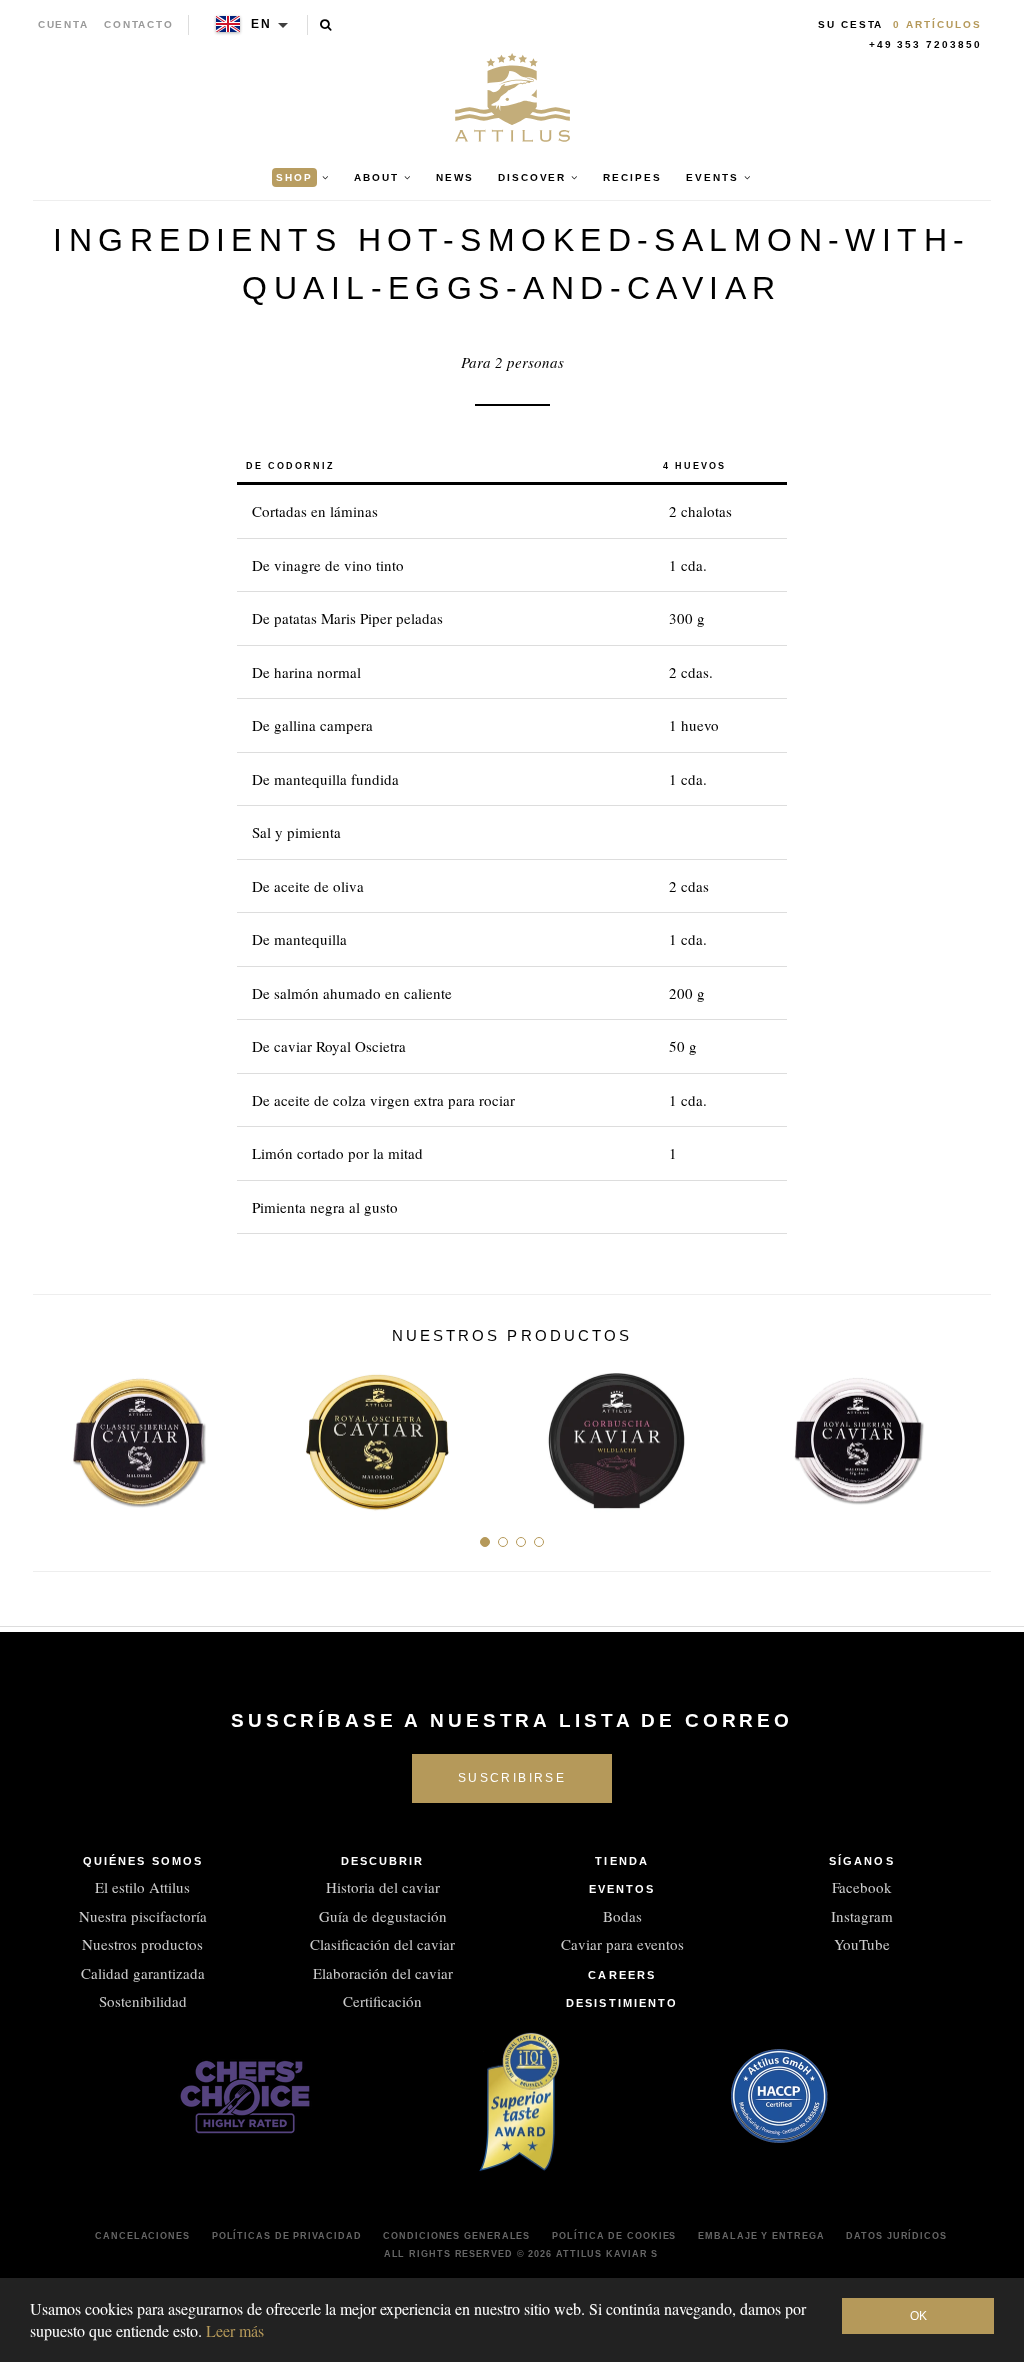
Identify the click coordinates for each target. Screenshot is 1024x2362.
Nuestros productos (142, 1944)
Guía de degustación (383, 1916)
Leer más (235, 2330)
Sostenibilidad (143, 2001)
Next (968, 1433)
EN (261, 24)
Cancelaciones (142, 2236)
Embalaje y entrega (761, 2236)
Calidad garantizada (143, 1973)
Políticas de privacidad (287, 2236)
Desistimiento (622, 2003)
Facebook (862, 1887)
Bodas (622, 1916)
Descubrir (383, 1861)
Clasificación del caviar (382, 1944)
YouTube (862, 1944)
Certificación (382, 2001)
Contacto (139, 24)
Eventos (622, 1889)
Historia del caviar (383, 1887)
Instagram (862, 1916)
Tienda (622, 1861)
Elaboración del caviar (383, 1973)
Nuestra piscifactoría (143, 1916)
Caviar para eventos (622, 1944)
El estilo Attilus (142, 1887)
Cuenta (64, 24)
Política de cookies (614, 2236)
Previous (55, 1433)
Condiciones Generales (456, 2236)
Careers (622, 1975)
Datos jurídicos (896, 2236)
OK (918, 2316)
